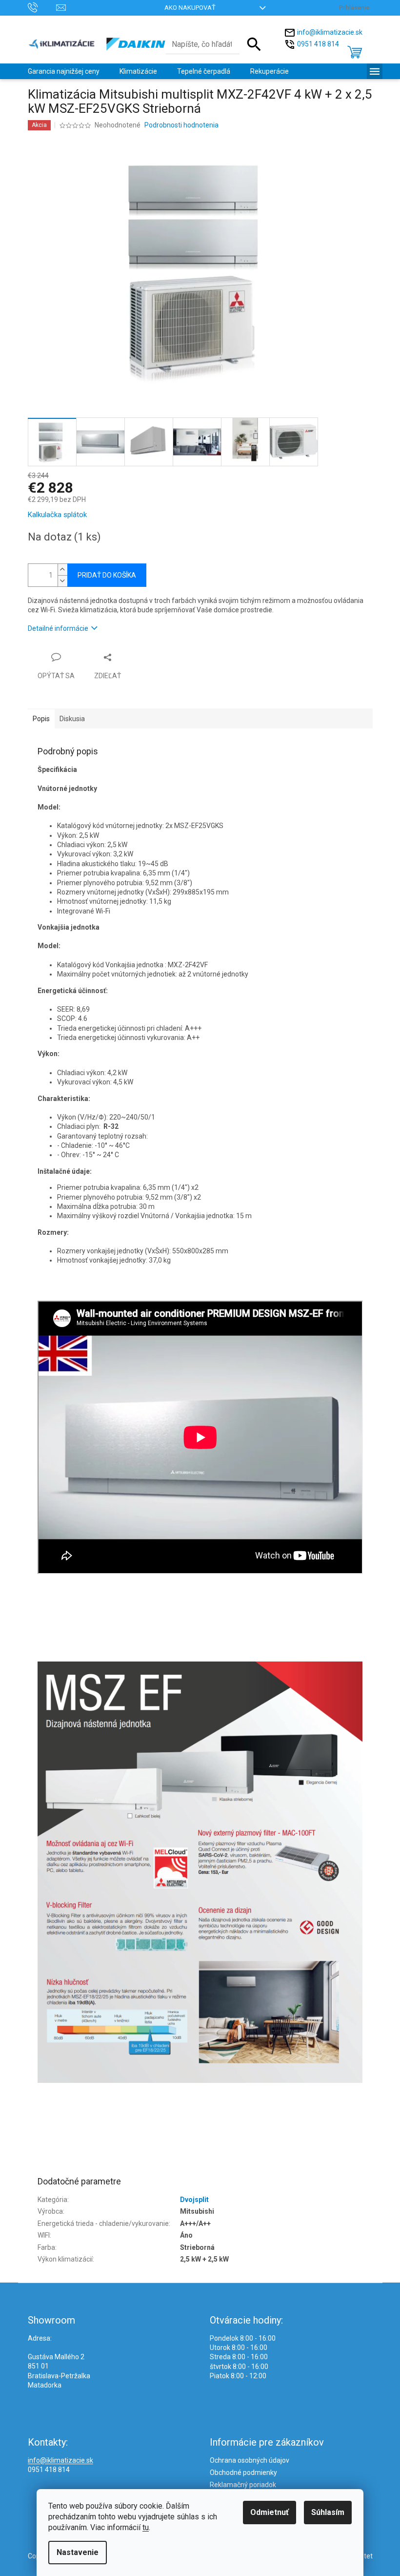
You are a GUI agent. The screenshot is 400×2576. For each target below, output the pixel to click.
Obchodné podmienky (243, 2472)
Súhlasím (328, 2512)
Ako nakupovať (190, 8)
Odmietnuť (270, 2512)
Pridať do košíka (107, 575)
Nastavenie (78, 2552)
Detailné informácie (58, 628)
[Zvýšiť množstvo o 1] (62, 570)
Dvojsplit (194, 2200)
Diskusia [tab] (72, 719)
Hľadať (254, 44)
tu (146, 2527)
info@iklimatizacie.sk (330, 32)
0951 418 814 (318, 43)
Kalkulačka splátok (57, 515)
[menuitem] (64, 71)
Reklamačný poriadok (243, 2485)
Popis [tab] (41, 719)
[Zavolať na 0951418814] (42, 7)
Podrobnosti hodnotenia (181, 125)
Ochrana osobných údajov (250, 2460)
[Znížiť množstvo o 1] (62, 581)
